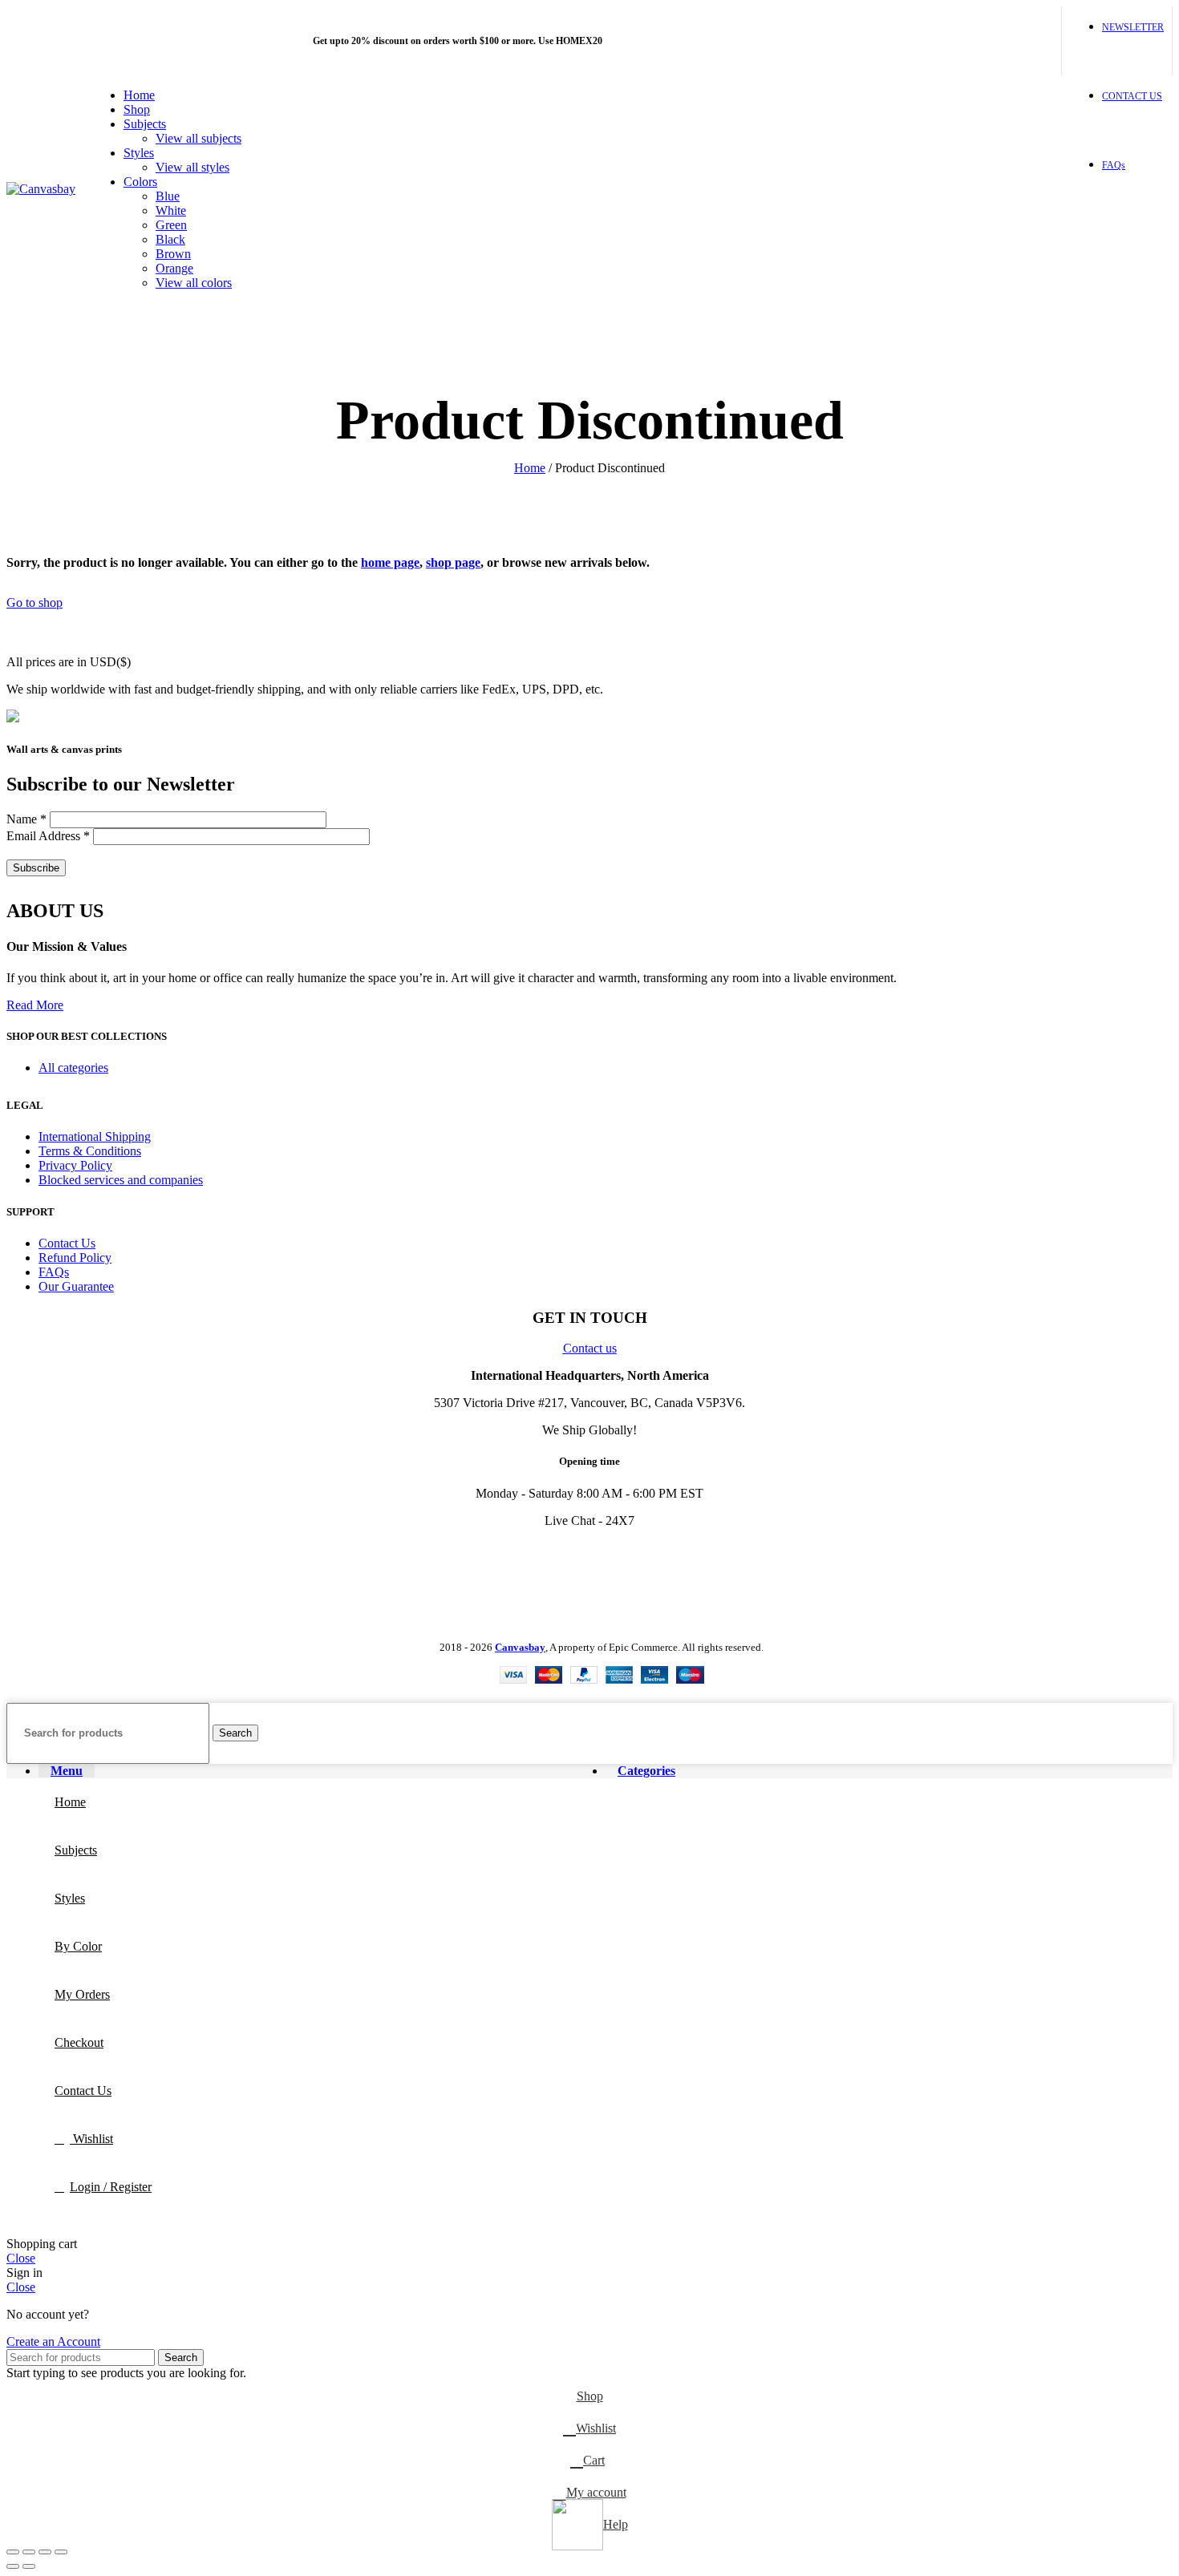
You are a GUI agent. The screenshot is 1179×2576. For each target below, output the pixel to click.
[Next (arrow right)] (29, 2566)
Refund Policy (75, 1258)
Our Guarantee (76, 1286)
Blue (168, 196)
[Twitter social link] (952, 41)
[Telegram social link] (1044, 41)
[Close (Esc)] (13, 2552)
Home (530, 468)
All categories (73, 1068)
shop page (453, 562)
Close (21, 2258)
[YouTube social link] (79, 1553)
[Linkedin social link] (1007, 41)
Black (170, 239)
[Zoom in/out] (61, 2552)
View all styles (192, 167)
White (171, 210)
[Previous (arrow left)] (13, 2566)
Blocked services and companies (121, 1180)
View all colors (194, 283)
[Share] (29, 2552)
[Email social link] (970, 41)
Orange (174, 268)
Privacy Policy (75, 1165)
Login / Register (111, 2187)
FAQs (54, 1272)
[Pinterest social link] (989, 41)
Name (26, 819)
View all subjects (199, 138)
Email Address (48, 836)
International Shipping (95, 1136)
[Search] (971, 189)
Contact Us (67, 1243)
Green (171, 225)
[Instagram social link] (59, 1553)
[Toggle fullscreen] (45, 2552)
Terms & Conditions (90, 1151)
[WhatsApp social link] (1025, 41)
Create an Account (53, 2341)
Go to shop (34, 603)
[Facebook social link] (933, 41)
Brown (173, 254)
